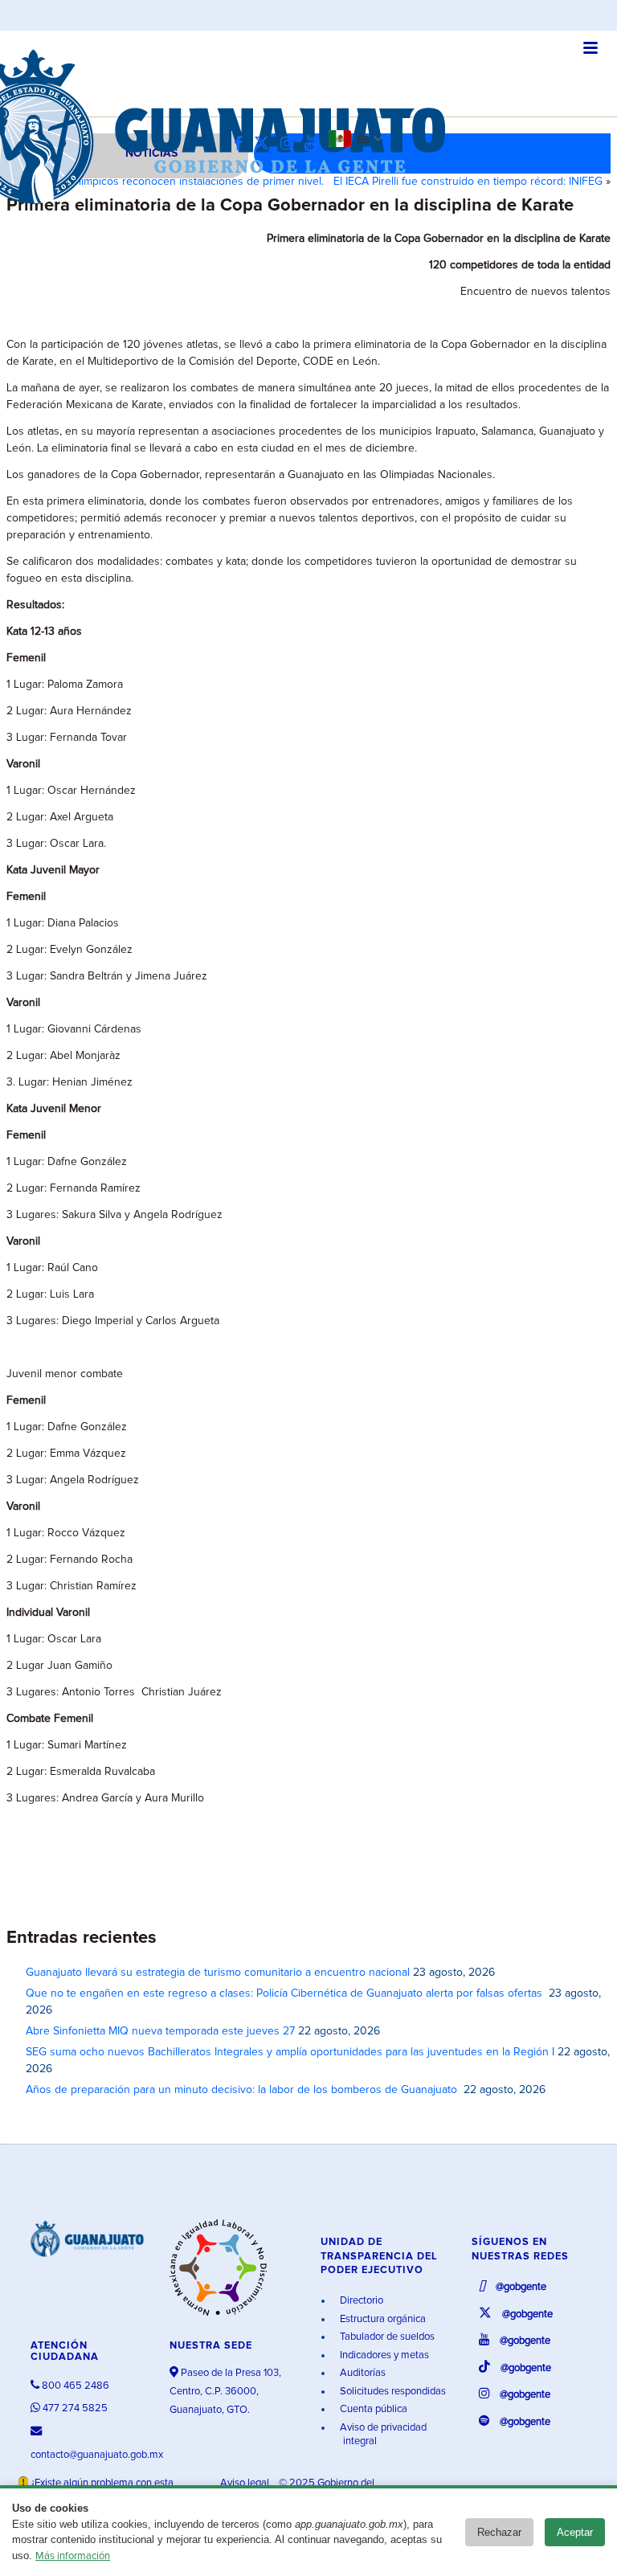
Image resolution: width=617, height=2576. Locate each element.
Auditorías (362, 2373)
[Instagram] (291, 144)
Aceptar (575, 2532)
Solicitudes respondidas (392, 2392)
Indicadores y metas (383, 2355)
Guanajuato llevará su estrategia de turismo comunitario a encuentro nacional (218, 1973)
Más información (73, 2556)
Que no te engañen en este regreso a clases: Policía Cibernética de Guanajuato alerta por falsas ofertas (286, 1993)
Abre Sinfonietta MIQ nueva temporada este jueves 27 (160, 2031)
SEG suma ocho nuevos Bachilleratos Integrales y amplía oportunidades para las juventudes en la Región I (290, 2052)
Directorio (360, 2301)
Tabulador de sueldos (386, 2337)
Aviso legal (246, 2483)
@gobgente (520, 2287)
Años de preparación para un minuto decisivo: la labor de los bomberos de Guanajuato (243, 2090)
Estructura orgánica (382, 2319)
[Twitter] (266, 144)
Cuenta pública (372, 2409)
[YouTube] (315, 144)
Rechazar (499, 2532)
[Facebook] (242, 144)
